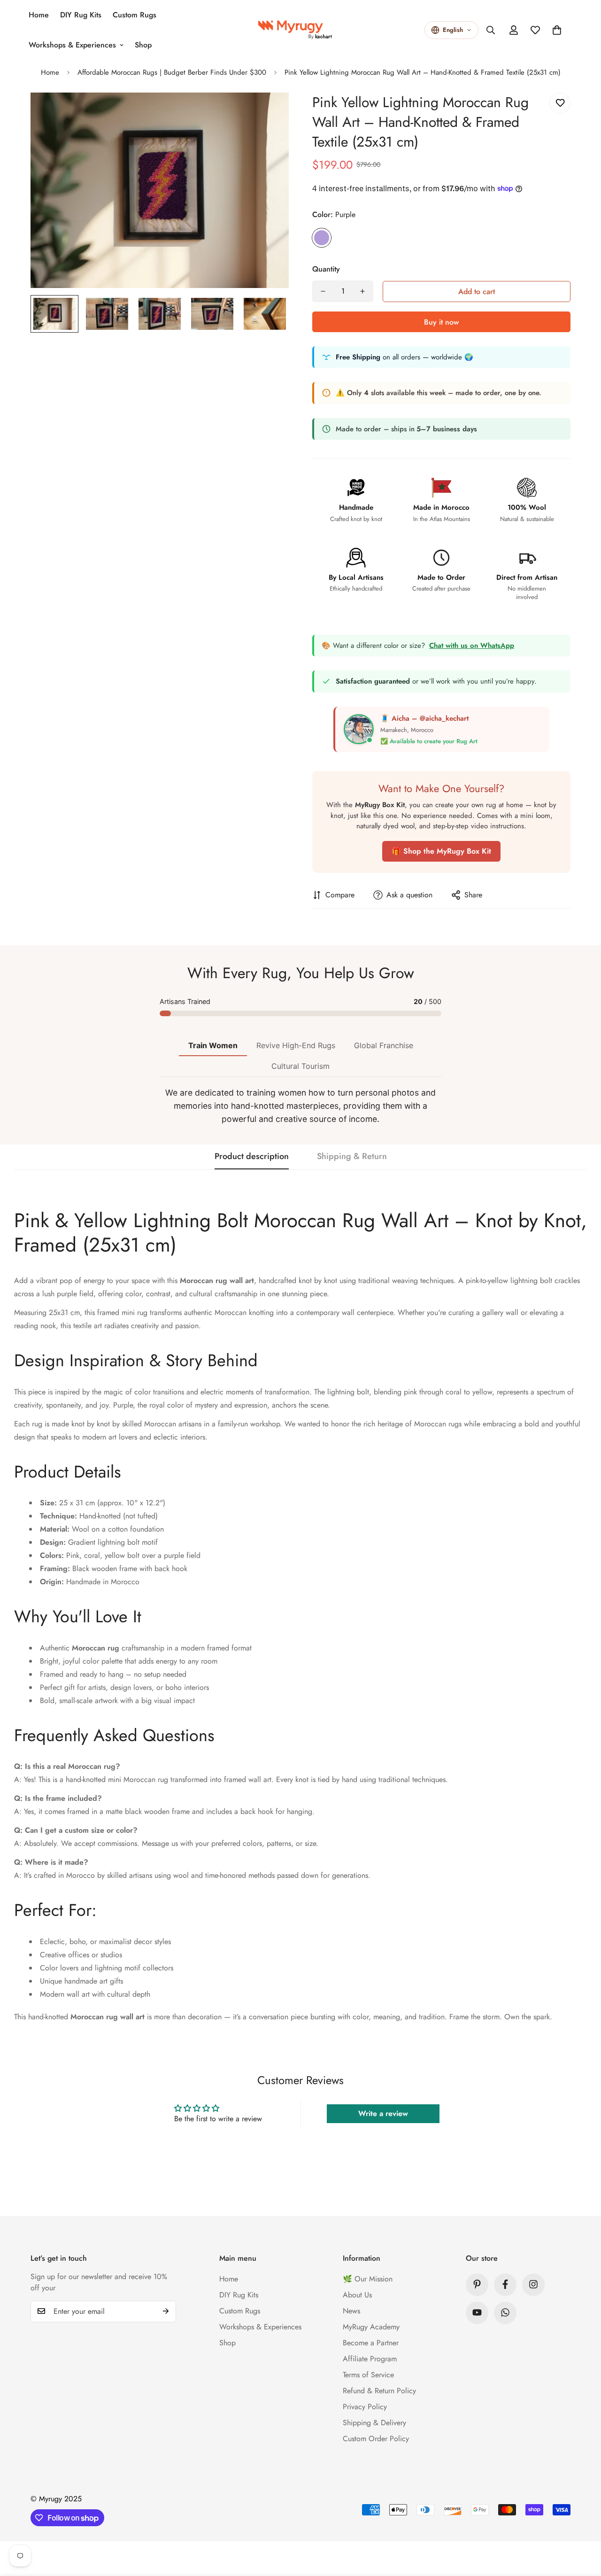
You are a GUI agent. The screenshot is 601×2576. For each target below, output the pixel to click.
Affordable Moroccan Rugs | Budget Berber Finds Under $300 (172, 72)
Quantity (326, 269)
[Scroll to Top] (583, 2525)
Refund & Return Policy (379, 2390)
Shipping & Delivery (374, 2422)
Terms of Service (368, 2374)
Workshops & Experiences (72, 45)
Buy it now (441, 322)
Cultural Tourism (300, 1066)
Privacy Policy (365, 2406)
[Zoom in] (269, 113)
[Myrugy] (300, 30)
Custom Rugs (135, 15)
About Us (357, 2294)
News (351, 2310)
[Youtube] (477, 2312)
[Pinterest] (477, 2284)
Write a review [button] (383, 2113)
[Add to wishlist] (560, 103)
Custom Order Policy (376, 2438)
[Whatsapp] (505, 2312)
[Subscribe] (166, 2311)
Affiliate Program (370, 2358)
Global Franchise (384, 1045)
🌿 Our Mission (368, 2278)
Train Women (213, 1045)
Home (39, 15)
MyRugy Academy (371, 2326)
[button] (557, 30)
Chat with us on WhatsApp (472, 646)
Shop (143, 45)
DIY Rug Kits (81, 15)
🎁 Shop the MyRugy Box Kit (441, 851)
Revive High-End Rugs (296, 1045)
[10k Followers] (505, 2284)
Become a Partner (371, 2342)
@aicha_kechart (444, 718)
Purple (322, 238)
